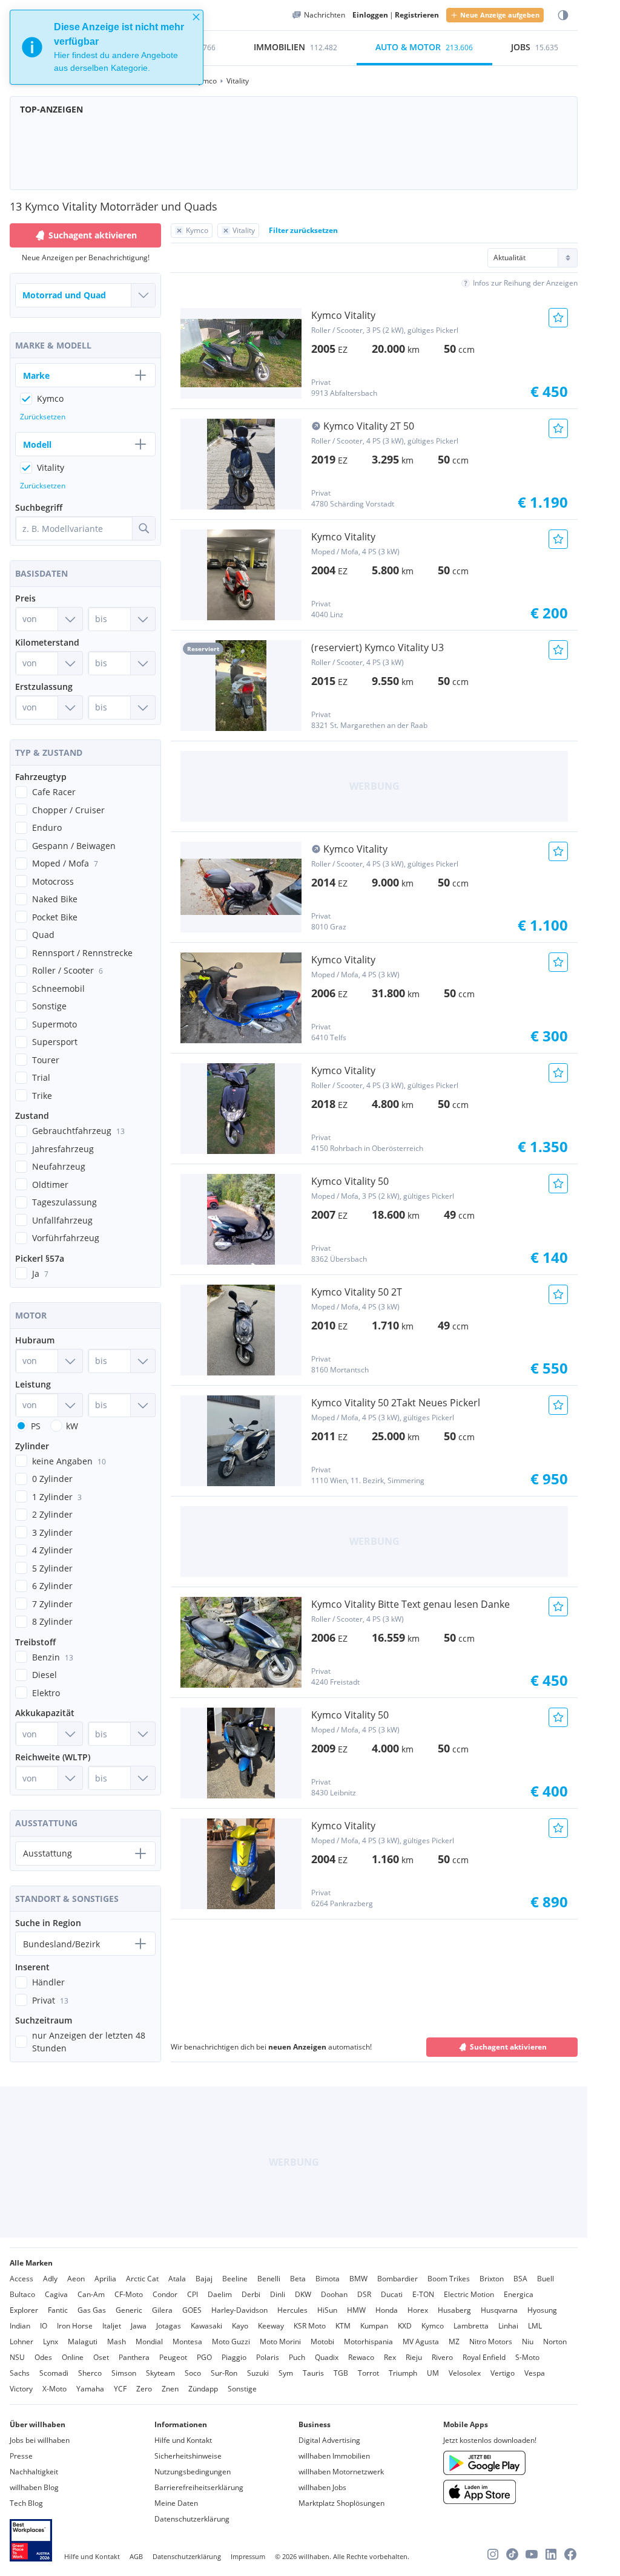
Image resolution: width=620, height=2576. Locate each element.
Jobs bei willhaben (40, 2440)
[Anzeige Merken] (558, 318)
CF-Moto (129, 2294)
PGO (204, 2357)
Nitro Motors (491, 2342)
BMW (358, 2279)
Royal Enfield (484, 2357)
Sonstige (242, 2389)
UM (433, 2373)
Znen (170, 2389)
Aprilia (105, 2279)
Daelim (220, 2294)
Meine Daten (176, 2503)
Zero (144, 2389)
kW (72, 1426)
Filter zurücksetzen (303, 230)
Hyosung (542, 2310)
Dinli (278, 2294)
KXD (405, 2326)
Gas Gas (92, 2310)
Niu (528, 2342)
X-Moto (54, 2389)
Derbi (251, 2294)
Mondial (149, 2342)
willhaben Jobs (322, 2487)
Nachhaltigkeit (34, 2472)
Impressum (248, 2556)
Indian (20, 2326)
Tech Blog (26, 2503)
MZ (454, 2342)
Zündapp (203, 2389)
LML (535, 2326)
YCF (120, 2389)
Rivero (442, 2357)
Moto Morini (280, 2342)
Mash (117, 2342)
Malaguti (83, 2342)
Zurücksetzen (43, 417)
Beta (298, 2279)
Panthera (134, 2357)
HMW (356, 2310)
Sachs (20, 2373)
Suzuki (258, 2373)
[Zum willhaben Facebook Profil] (570, 2554)
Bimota (328, 2279)
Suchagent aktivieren (508, 2047)
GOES (192, 2310)
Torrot (368, 2373)
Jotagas (169, 2326)
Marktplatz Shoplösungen (341, 2503)
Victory (21, 2389)
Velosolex (465, 2373)
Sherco (90, 2373)
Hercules (292, 2310)
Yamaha (90, 2389)
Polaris (268, 2357)
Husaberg (454, 2310)
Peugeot (173, 2357)
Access (21, 2279)
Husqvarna (499, 2310)
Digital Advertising (329, 2440)
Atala (177, 2279)
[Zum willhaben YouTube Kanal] (532, 2554)
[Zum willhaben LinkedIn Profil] (551, 2554)
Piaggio (234, 2357)
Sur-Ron (224, 2373)
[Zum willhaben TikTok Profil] (512, 2554)
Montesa (187, 2342)
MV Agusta (421, 2342)
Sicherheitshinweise (188, 2456)
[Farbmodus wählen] (563, 15)
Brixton (492, 2279)
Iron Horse (75, 2326)
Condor (165, 2294)
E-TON (423, 2294)
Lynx (51, 2342)
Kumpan (374, 2326)
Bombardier (397, 2279)
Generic (129, 2310)
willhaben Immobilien (334, 2456)
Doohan (334, 2294)
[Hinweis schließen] (196, 17)
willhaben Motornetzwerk (341, 2472)
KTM (343, 2326)
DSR (364, 2294)
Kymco (433, 2326)
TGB (341, 2373)
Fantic (58, 2310)
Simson (124, 2373)
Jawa (139, 2326)
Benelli (269, 2279)
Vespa (535, 2373)
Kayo (240, 2326)
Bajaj (204, 2279)
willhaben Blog (34, 2487)
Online (73, 2357)
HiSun (327, 2310)
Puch (297, 2357)
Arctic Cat (142, 2279)
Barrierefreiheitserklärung (199, 2487)
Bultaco (22, 2294)
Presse (21, 2456)
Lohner (21, 2342)
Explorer (24, 2310)
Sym (286, 2373)
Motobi (322, 2342)
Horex (418, 2310)
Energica (519, 2294)
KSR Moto (310, 2326)
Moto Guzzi (231, 2342)
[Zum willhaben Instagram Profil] (493, 2554)
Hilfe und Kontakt (183, 2440)
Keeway (271, 2326)
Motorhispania (368, 2342)
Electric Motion (469, 2294)
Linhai (508, 2326)
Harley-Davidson (239, 2310)
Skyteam (160, 2373)
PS (36, 1426)
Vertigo (503, 2373)
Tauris (313, 2373)
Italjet (112, 2326)
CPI (193, 2294)
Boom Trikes (449, 2279)
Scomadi (54, 2373)
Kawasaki (206, 2326)
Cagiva (56, 2294)
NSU (17, 2357)
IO (44, 2326)
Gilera (162, 2310)
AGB (136, 2556)
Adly (50, 2279)
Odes (43, 2357)
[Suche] (143, 528)
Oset (101, 2357)
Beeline (235, 2279)
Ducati (392, 2294)
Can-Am (91, 2294)
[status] (107, 47)
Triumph (403, 2373)
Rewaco (361, 2357)
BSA (520, 2279)
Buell (546, 2279)
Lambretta (471, 2326)
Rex (390, 2357)
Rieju (414, 2357)
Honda (387, 2310)
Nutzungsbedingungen (193, 2472)
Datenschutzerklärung (192, 2519)
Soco (193, 2373)
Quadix (327, 2357)
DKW (303, 2294)
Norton (555, 2342)
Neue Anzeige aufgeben (500, 15)
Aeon (76, 2279)
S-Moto (527, 2357)
